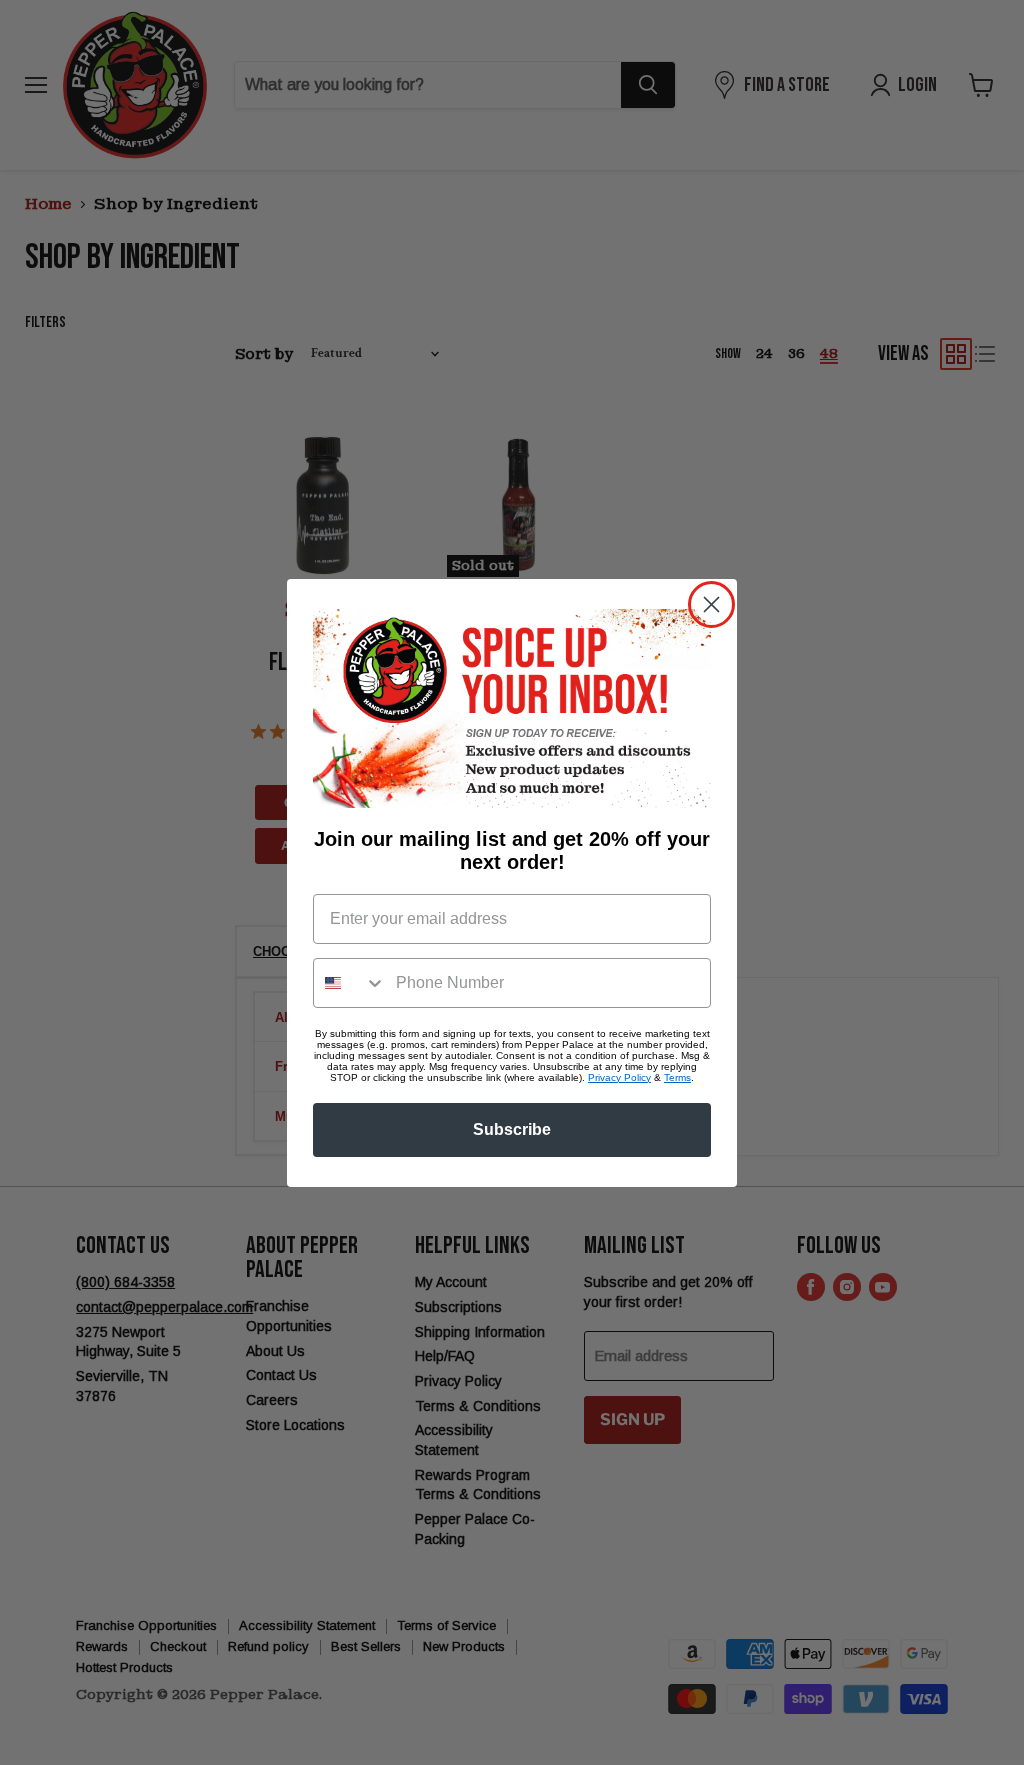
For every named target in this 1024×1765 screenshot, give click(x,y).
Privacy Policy (619, 1077)
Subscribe (512, 1129)
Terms (677, 1077)
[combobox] (350, 983)
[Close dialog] (711, 604)
